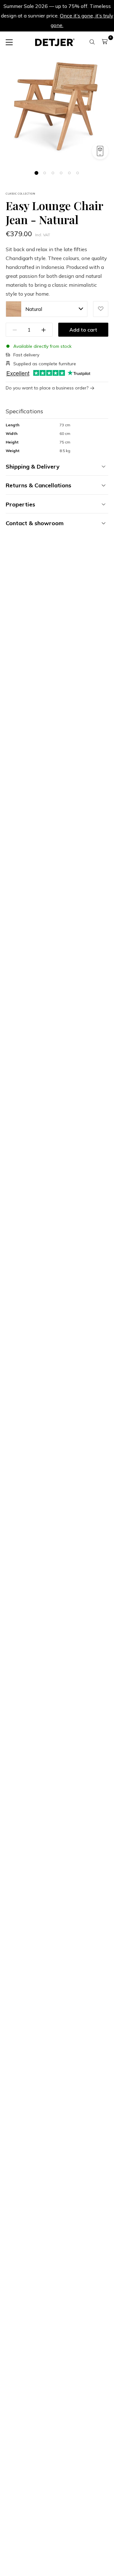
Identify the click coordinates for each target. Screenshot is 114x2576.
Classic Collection (20, 194)
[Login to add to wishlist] (101, 309)
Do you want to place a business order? (47, 388)
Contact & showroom (35, 523)
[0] (105, 42)
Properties (20, 504)
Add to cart (83, 330)
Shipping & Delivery (33, 467)
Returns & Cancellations (38, 485)
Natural (34, 309)
